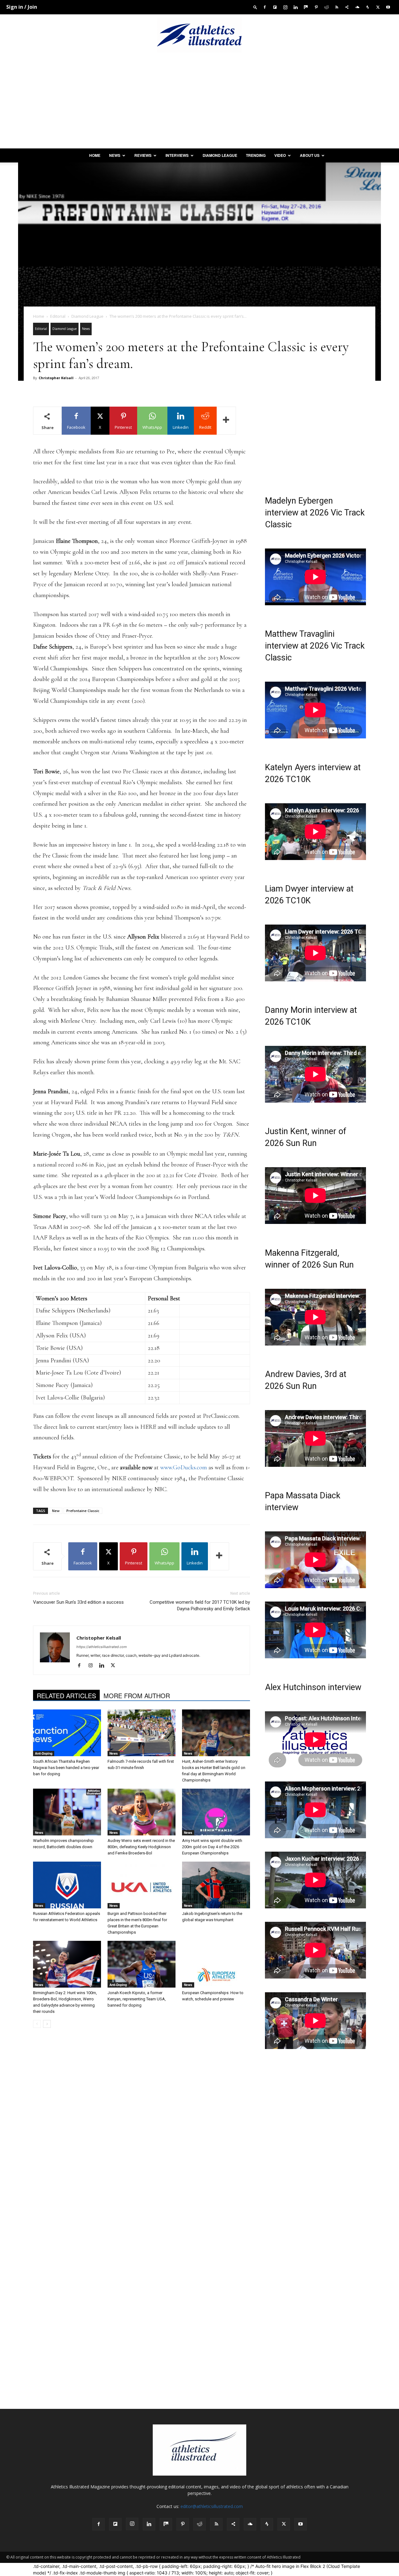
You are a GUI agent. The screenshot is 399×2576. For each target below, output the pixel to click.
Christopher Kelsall (56, 378)
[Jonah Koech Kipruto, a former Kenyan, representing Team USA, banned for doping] (142, 1964)
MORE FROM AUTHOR (137, 1696)
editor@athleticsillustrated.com (212, 2506)
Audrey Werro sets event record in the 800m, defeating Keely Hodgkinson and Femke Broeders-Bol (141, 1847)
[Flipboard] (275, 7)
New (56, 1511)
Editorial (58, 316)
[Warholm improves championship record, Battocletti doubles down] (67, 1812)
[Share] (347, 7)
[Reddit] (326, 7)
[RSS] (337, 7)
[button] (255, 7)
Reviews (143, 155)
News (115, 155)
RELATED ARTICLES (66, 1696)
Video (280, 155)
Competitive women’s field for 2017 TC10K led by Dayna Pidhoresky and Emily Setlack (200, 1605)
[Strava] (368, 7)
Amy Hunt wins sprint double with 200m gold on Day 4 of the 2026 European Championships (212, 1847)
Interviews (177, 155)
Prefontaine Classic (83, 1511)
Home (95, 155)
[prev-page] (37, 2024)
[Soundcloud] (357, 7)
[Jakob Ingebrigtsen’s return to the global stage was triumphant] (216, 1885)
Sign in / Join (22, 7)
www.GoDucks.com (184, 1467)
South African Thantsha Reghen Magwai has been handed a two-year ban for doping (66, 1768)
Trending (256, 155)
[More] (226, 421)
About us (310, 155)
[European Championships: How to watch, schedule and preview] (216, 1964)
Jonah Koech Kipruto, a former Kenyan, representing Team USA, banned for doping (137, 1999)
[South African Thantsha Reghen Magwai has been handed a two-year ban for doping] (67, 1733)
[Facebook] (265, 7)
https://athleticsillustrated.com (102, 1647)
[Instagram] (285, 7)
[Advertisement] (199, 102)
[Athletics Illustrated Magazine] (199, 35)
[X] (378, 7)
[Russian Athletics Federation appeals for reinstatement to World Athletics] (67, 1885)
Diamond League (220, 155)
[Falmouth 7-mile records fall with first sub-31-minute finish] (142, 1733)
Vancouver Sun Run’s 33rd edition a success (78, 1602)
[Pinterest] (316, 7)
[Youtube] (388, 7)
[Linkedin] (296, 7)
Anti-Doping (44, 1753)
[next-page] (47, 2024)
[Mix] (306, 7)
